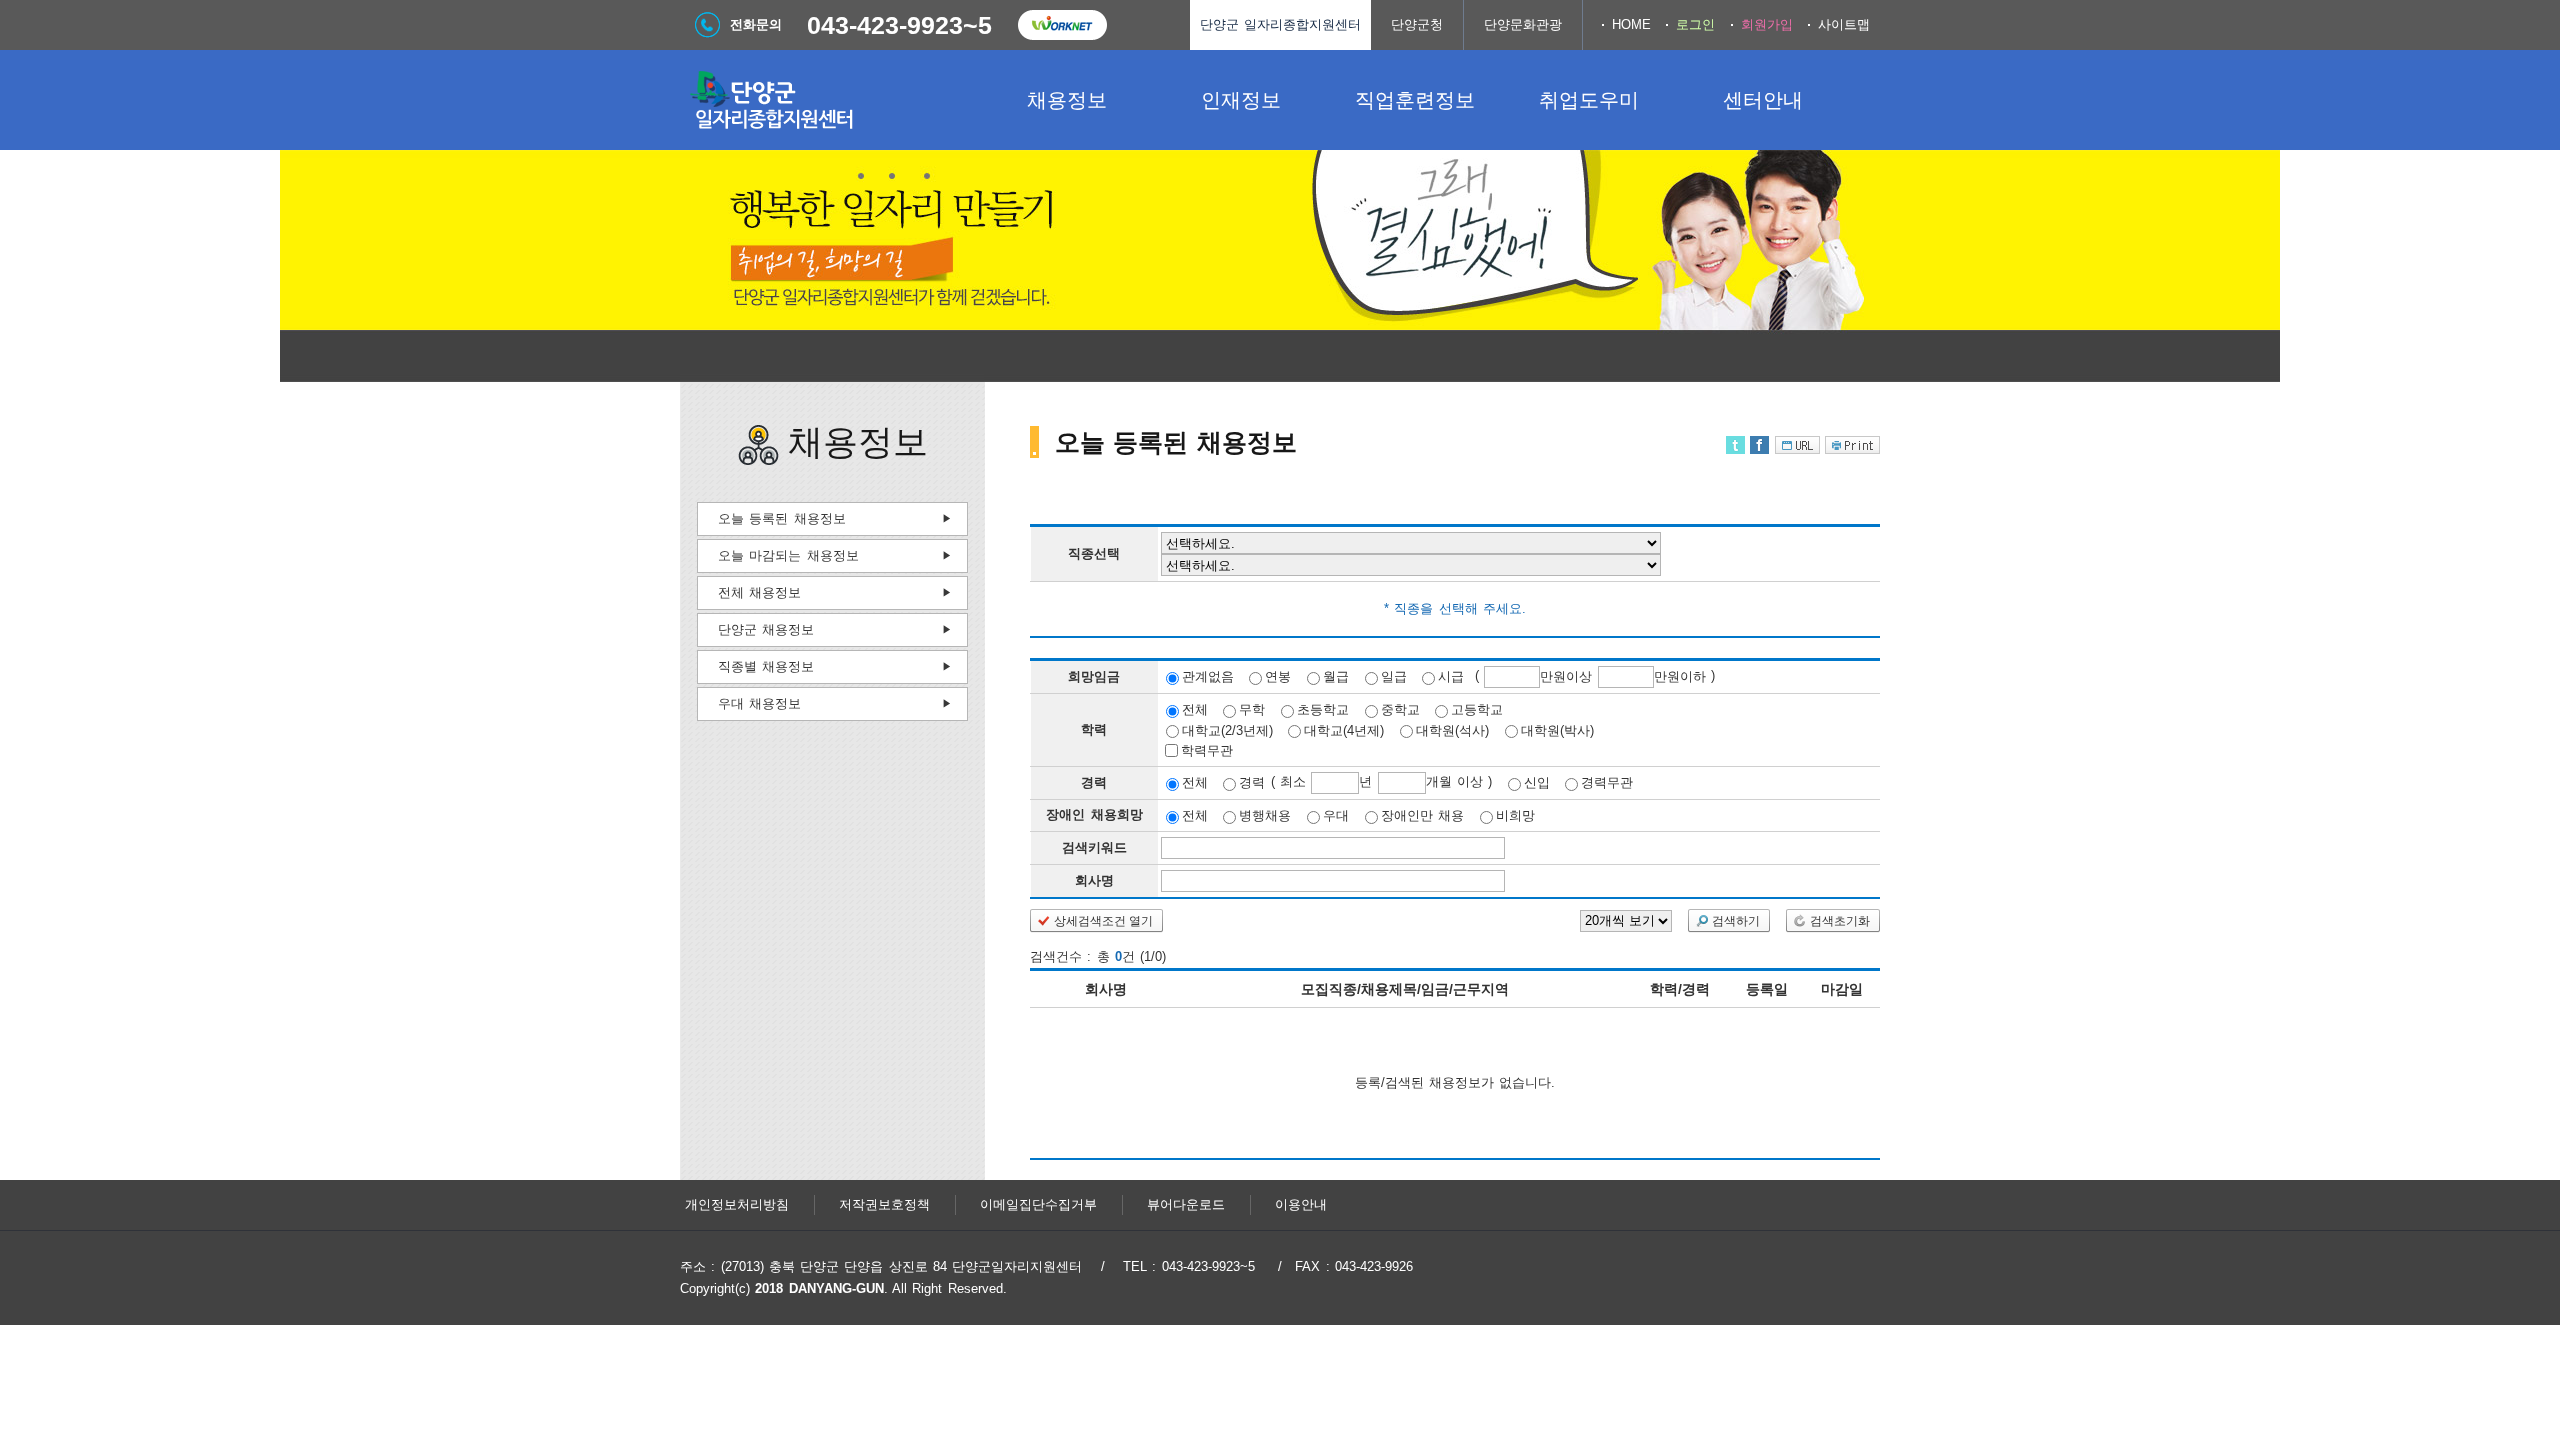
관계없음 (1208, 676)
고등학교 (1477, 709)
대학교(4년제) (1344, 729)
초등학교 (1323, 709)
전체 (1195, 709)
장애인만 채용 (1422, 815)
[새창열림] (1062, 25)
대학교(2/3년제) (1227, 729)
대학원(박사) (1557, 729)
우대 (1336, 815)
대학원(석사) (1452, 729)
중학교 (1400, 709)
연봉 (1278, 676)
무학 (1252, 709)
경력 (1252, 782)
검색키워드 (1094, 847)
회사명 (1094, 880)
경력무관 (1607, 782)
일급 (1394, 676)
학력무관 (1207, 750)
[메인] (830, 100)
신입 (1537, 782)
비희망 (1515, 815)
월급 (1336, 676)
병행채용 (1265, 815)
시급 (1451, 676)
